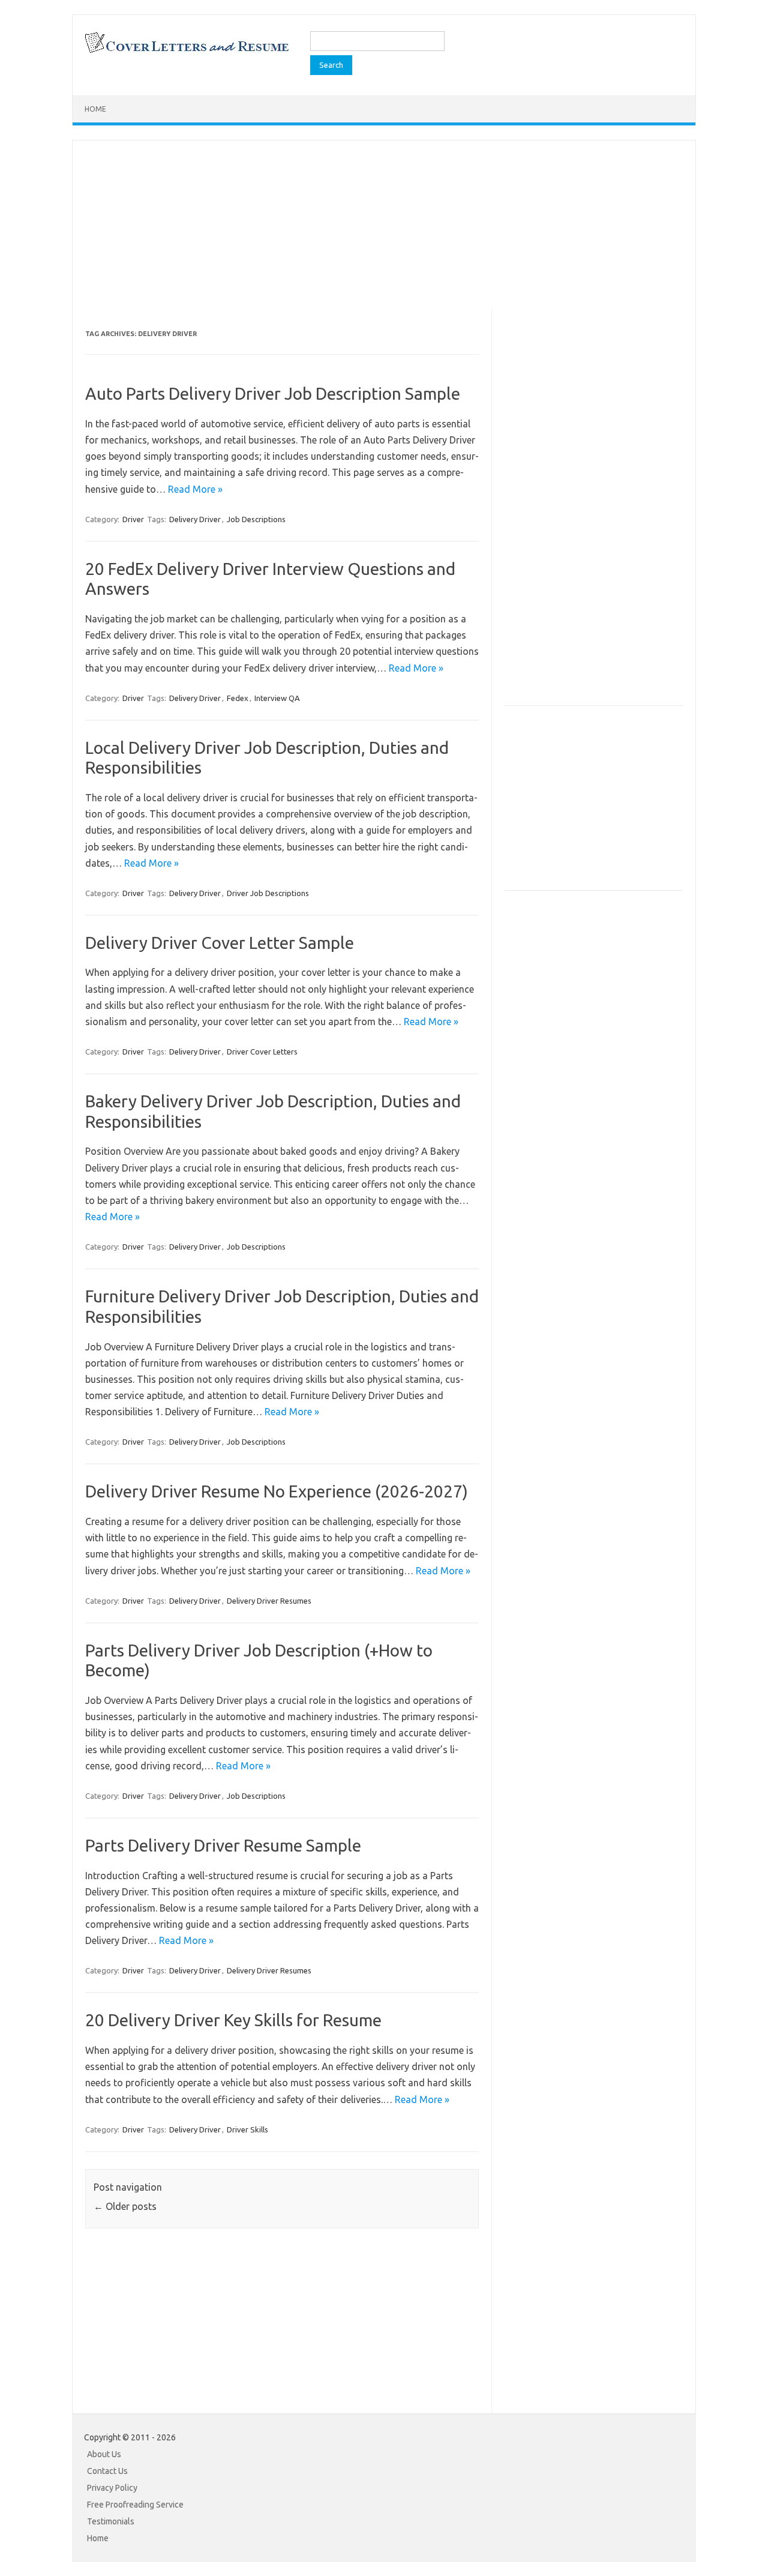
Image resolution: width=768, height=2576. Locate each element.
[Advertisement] (384, 224)
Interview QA (277, 698)
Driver (133, 519)
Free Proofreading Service (135, 2505)
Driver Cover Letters (262, 1052)
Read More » (195, 489)
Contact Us (107, 2471)
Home (95, 109)
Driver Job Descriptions (268, 893)
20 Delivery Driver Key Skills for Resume (233, 2020)
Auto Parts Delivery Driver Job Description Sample (273, 393)
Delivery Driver (195, 519)
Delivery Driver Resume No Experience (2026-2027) (277, 1491)
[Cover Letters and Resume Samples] (186, 52)
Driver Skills (247, 2129)
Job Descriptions (256, 519)
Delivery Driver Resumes (269, 1601)
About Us (104, 2454)
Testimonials (111, 2521)
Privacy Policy (112, 2488)
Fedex (238, 698)
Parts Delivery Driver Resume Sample (223, 1845)
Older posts (125, 2206)
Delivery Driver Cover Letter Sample (220, 943)
